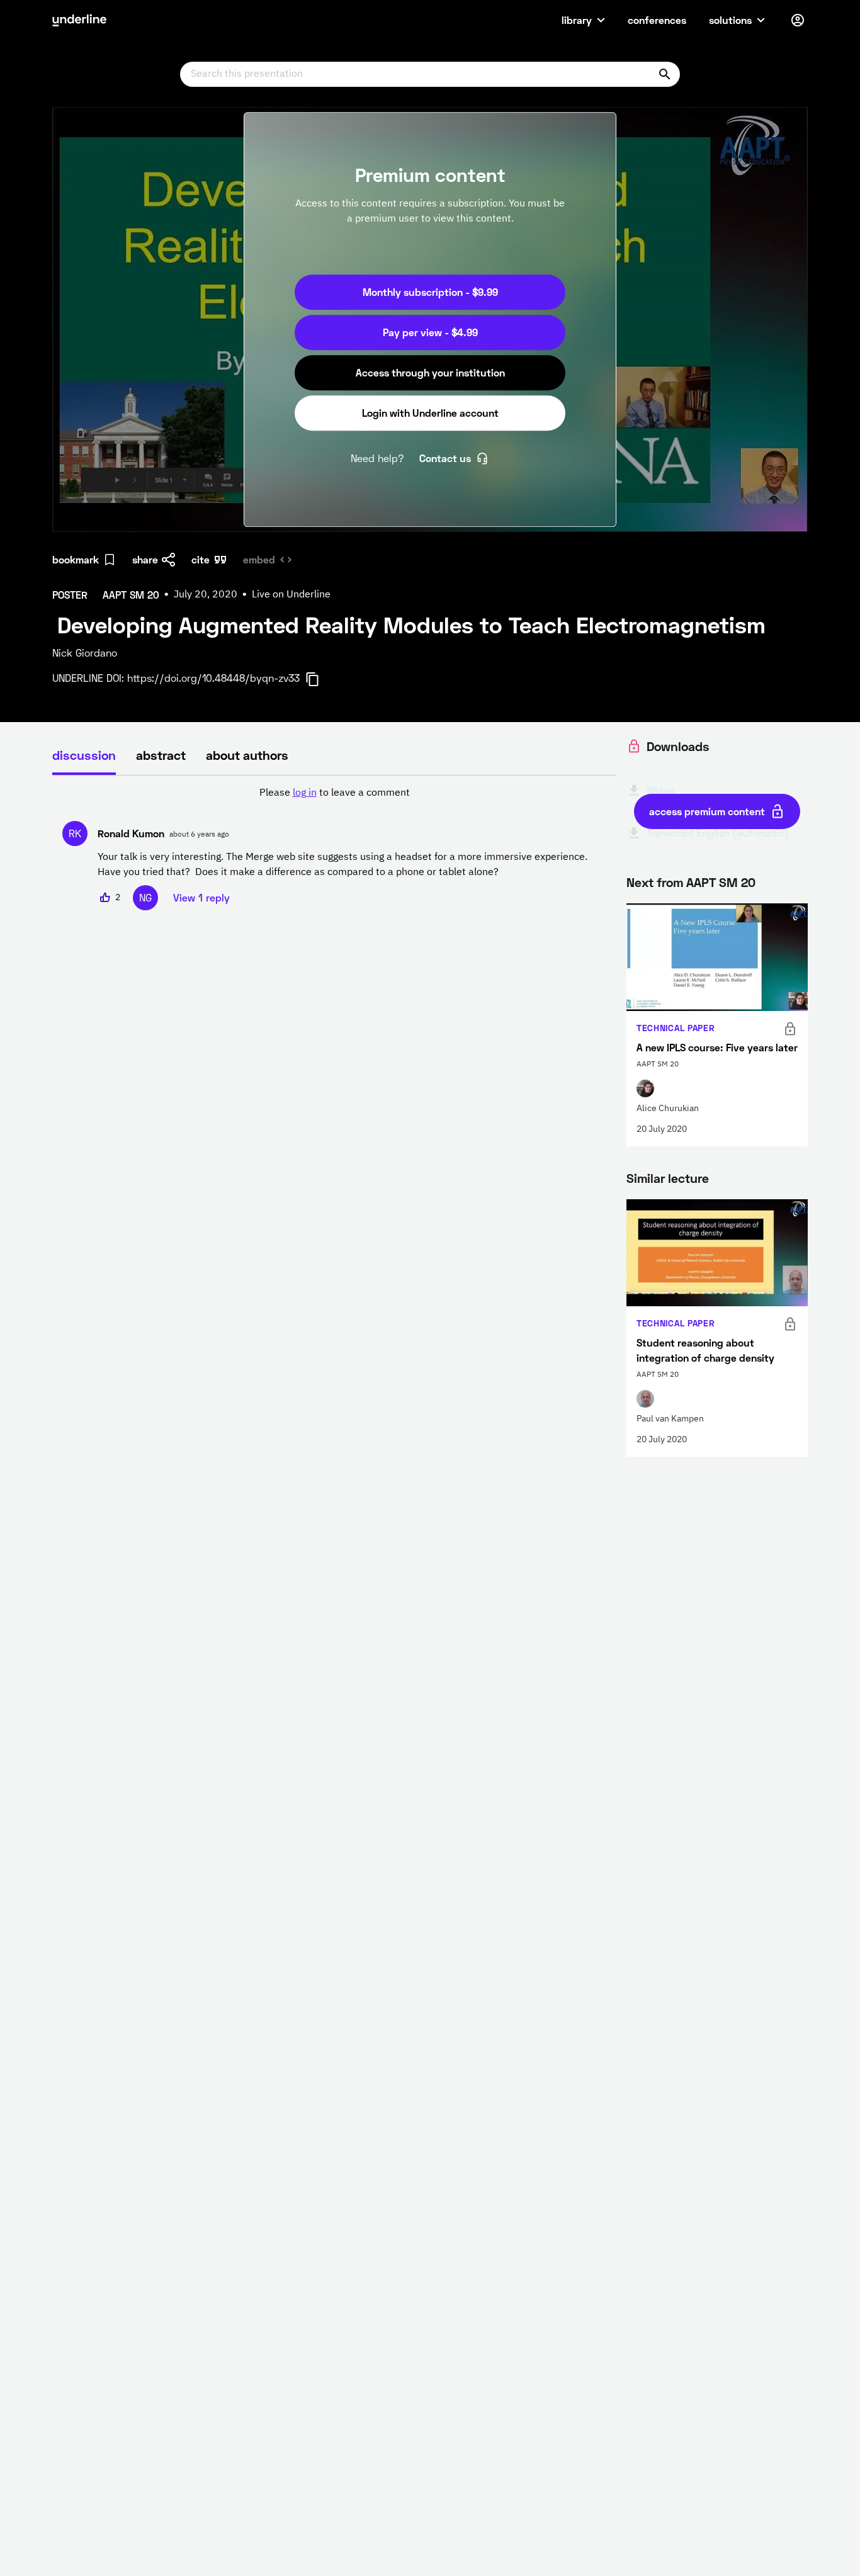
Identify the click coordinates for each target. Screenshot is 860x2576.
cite (201, 559)
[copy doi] (320, 679)
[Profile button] (798, 20)
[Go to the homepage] (79, 20)
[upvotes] (105, 898)
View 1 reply (201, 897)
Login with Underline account (430, 413)
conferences (657, 20)
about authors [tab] (247, 755)
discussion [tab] (84, 755)
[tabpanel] (334, 848)
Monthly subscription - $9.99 (430, 292)
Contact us (445, 458)
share (145, 559)
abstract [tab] (161, 755)
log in (305, 793)
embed (259, 559)
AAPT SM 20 (721, 882)
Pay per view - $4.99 (430, 332)
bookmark (76, 559)
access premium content (707, 811)
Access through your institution (430, 372)
